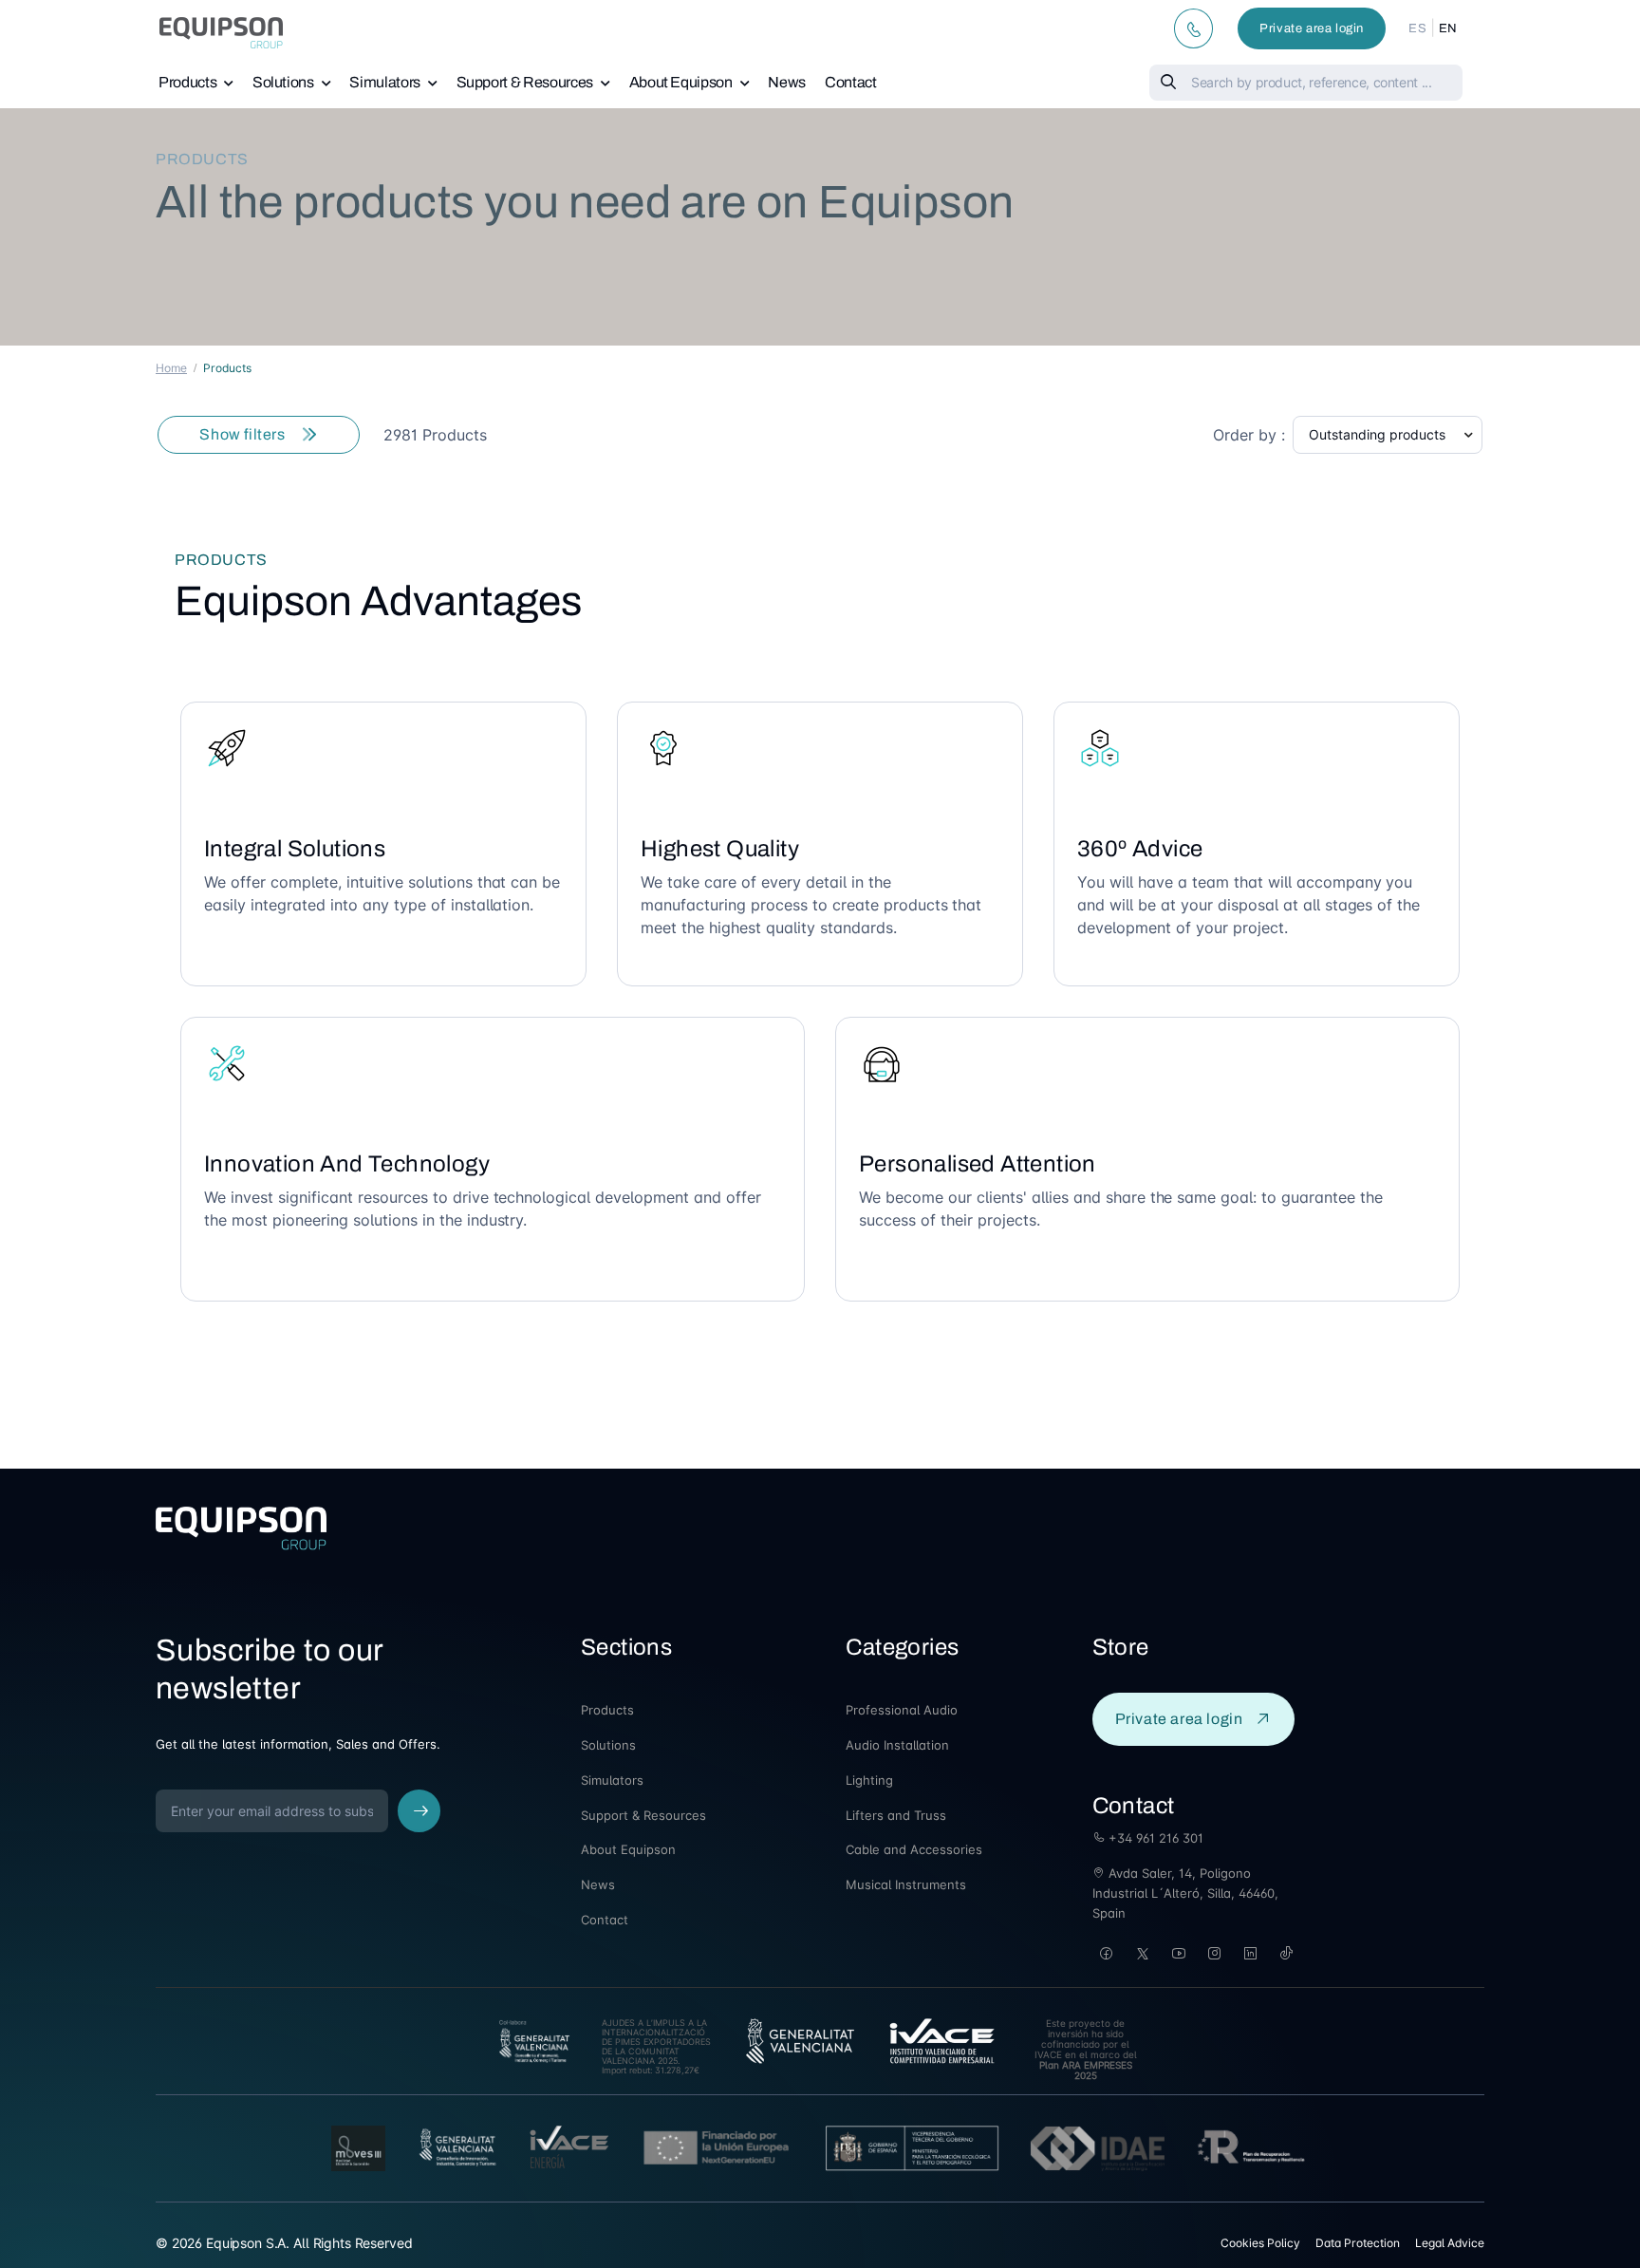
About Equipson (681, 82)
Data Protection (1358, 2243)
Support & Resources (525, 82)
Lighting (869, 1780)
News (787, 82)
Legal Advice (1450, 2243)
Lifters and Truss (896, 1815)
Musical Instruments (906, 1884)
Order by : (1249, 435)
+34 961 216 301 (1154, 1838)
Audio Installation (897, 1745)
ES (1417, 28)
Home (171, 368)
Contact (851, 82)
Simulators (385, 82)
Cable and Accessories (914, 1849)
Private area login (1312, 28)
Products (187, 82)
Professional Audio (902, 1710)
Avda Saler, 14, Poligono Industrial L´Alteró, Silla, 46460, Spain (1185, 1893)
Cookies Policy (1260, 2243)
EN (1448, 28)
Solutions (283, 82)
